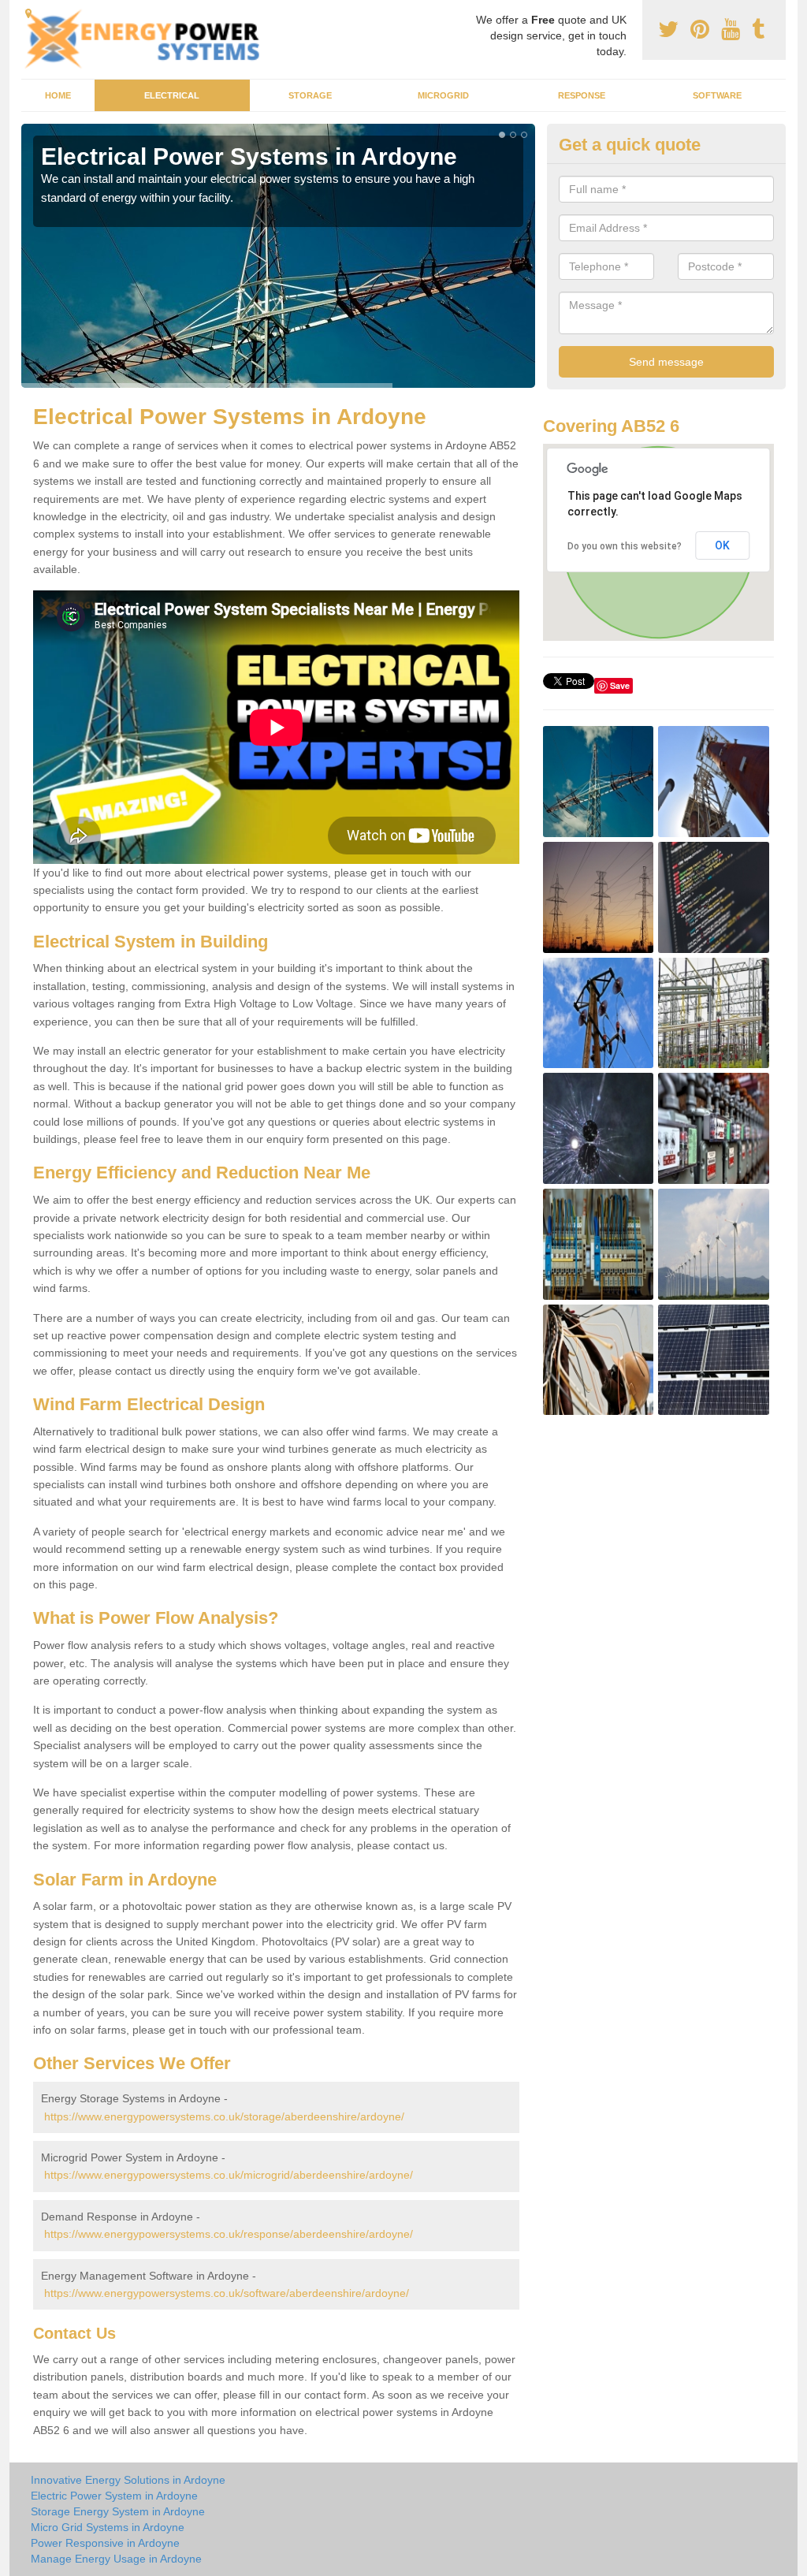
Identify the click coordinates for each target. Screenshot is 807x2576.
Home (58, 95)
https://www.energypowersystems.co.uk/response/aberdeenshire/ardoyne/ (229, 2234)
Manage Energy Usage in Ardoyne (116, 2559)
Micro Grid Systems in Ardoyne (108, 2527)
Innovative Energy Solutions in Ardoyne (128, 2480)
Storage (310, 95)
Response (582, 95)
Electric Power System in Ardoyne (114, 2496)
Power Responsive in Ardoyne (105, 2543)
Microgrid (443, 95)
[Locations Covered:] (28, 13)
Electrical (172, 95)
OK (722, 545)
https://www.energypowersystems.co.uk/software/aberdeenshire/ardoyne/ (227, 2293)
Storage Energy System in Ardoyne (118, 2511)
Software (717, 95)
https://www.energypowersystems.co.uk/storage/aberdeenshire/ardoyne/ (224, 2116)
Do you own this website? (625, 546)
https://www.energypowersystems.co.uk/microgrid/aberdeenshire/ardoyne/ (229, 2175)
